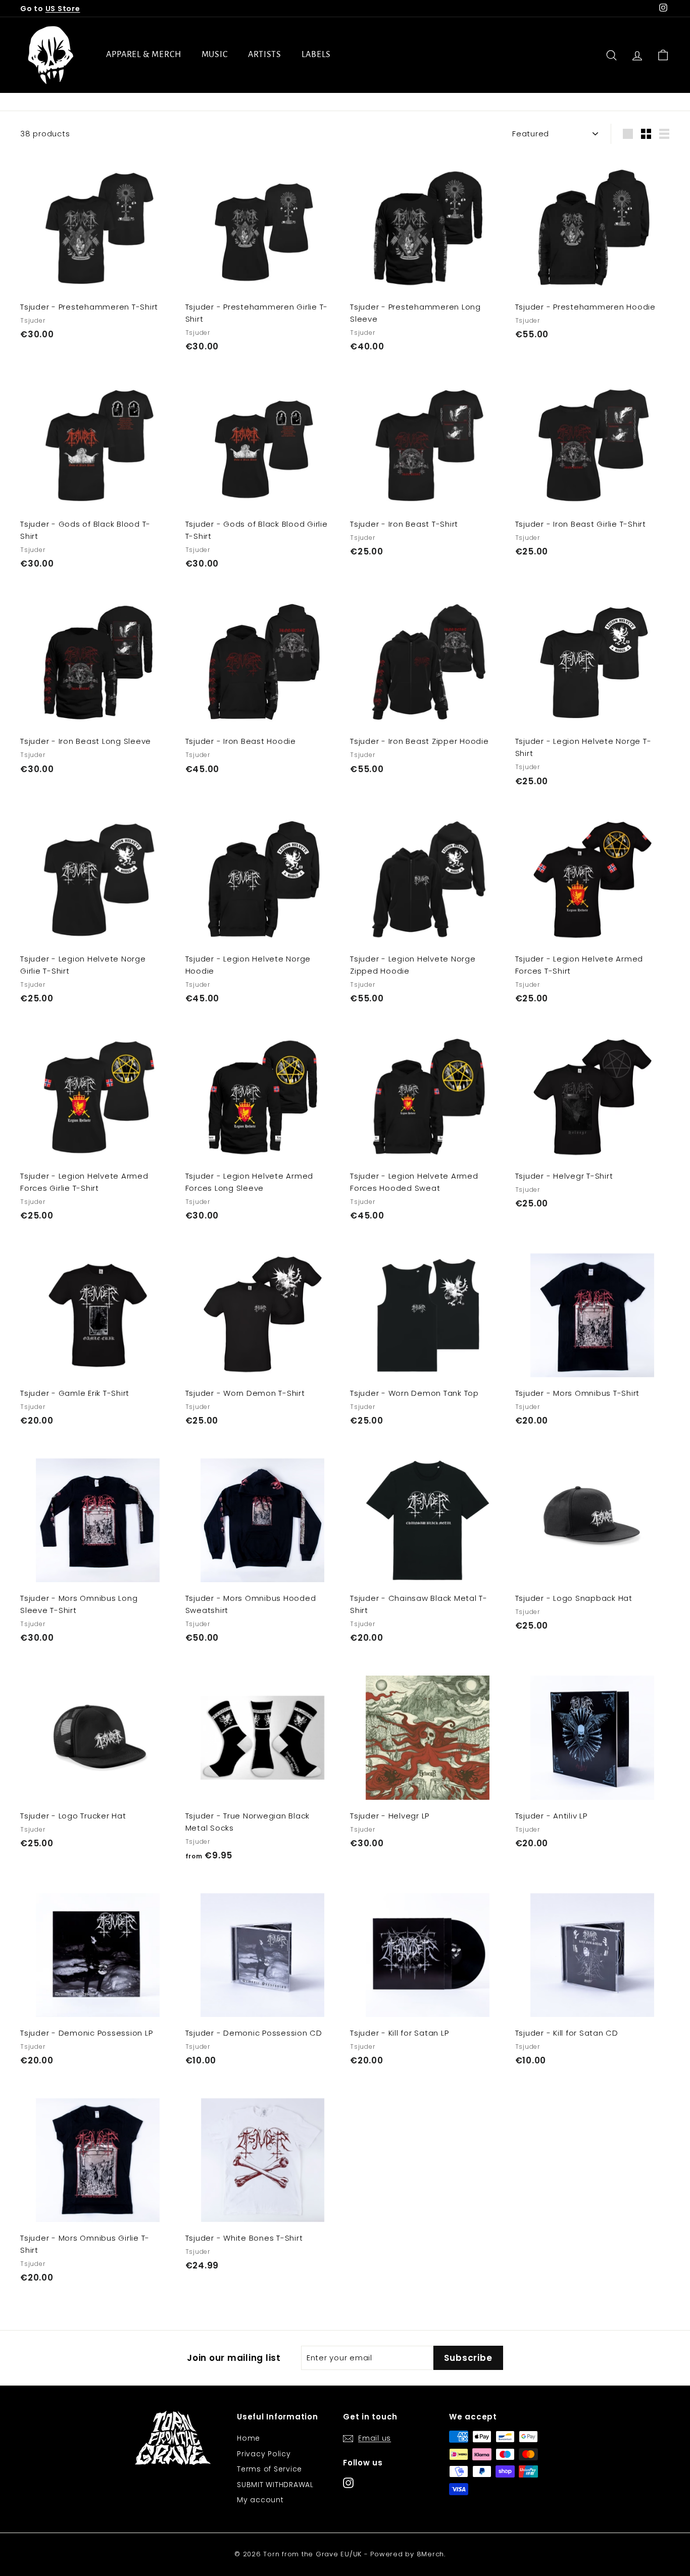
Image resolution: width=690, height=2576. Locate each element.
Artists (265, 55)
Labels (316, 55)
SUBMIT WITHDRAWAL (275, 2485)
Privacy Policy (264, 2454)
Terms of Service (269, 2469)
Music (215, 55)
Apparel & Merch (144, 55)
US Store (63, 9)
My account (260, 2500)
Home (249, 2438)
